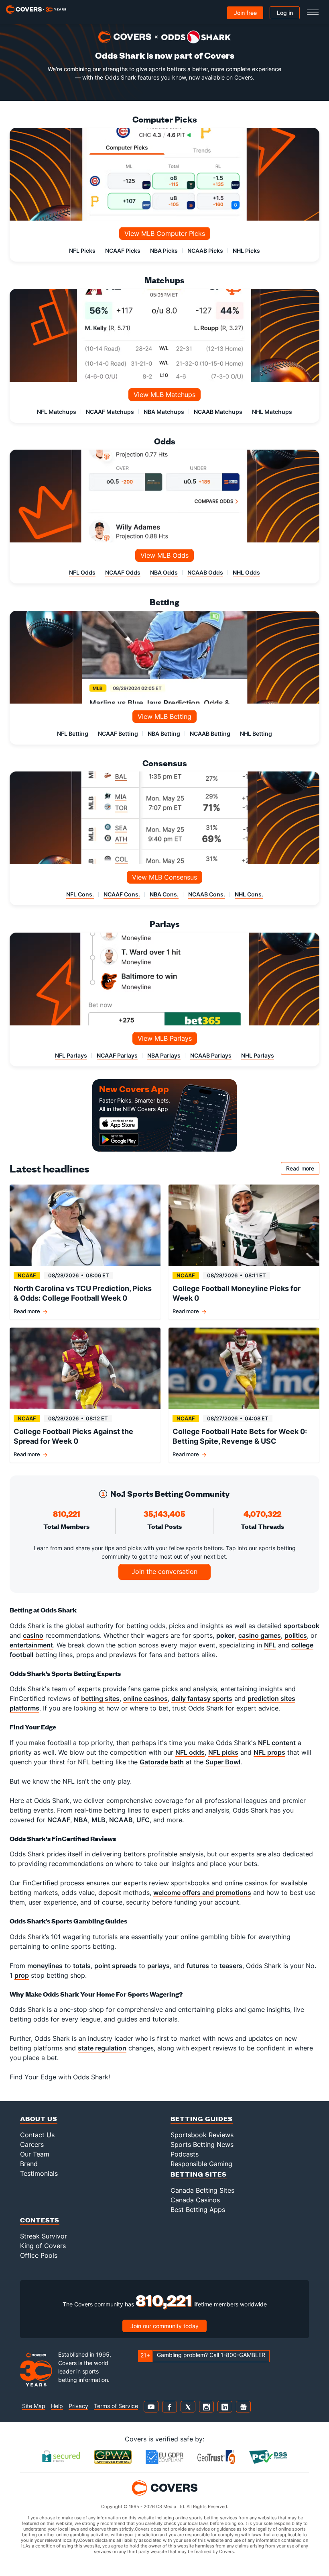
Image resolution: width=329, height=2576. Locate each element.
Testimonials (39, 2173)
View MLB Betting (164, 716)
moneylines (45, 1966)
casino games (260, 1635)
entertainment (31, 1645)
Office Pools (39, 2255)
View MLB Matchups (164, 395)
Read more (303, 1170)
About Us (39, 2119)
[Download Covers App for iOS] (135, 1123)
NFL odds (190, 1752)
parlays (158, 1966)
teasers (231, 1966)
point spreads (116, 1966)
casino (33, 1635)
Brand (29, 2164)
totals (82, 1966)
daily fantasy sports (202, 1698)
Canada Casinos (195, 2200)
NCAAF (59, 1820)
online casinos (145, 1698)
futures (198, 1966)
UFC (143, 1820)
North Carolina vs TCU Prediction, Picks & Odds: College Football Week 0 (83, 1293)
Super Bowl (223, 1762)
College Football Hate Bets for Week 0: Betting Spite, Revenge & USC (240, 1436)
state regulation (102, 2048)
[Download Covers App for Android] (135, 1140)
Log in (285, 13)
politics (296, 1635)
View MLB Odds (164, 555)
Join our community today (164, 2326)
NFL (270, 1645)
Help (57, 2406)
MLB (98, 1820)
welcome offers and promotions (202, 1893)
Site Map (34, 2406)
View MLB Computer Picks (165, 233)
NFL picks (223, 1752)
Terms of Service (116, 2406)
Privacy (78, 2406)
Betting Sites (199, 2174)
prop (22, 1975)
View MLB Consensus (164, 877)
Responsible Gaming (201, 2164)
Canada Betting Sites (202, 2190)
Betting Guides (202, 2119)
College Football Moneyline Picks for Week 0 (237, 1293)
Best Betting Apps (198, 2210)
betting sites (100, 1698)
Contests (40, 2220)
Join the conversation (164, 1571)
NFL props (269, 1752)
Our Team (35, 2154)
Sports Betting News (202, 2144)
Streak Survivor (44, 2236)
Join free (245, 13)
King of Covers (43, 2246)
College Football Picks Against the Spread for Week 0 (73, 1436)
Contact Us (37, 2135)
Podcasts (185, 2154)
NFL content (277, 1743)
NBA (81, 1820)
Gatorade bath (162, 1762)
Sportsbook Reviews (202, 2135)
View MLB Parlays (165, 1038)
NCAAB (121, 1820)
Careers (32, 2144)
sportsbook (302, 1626)
